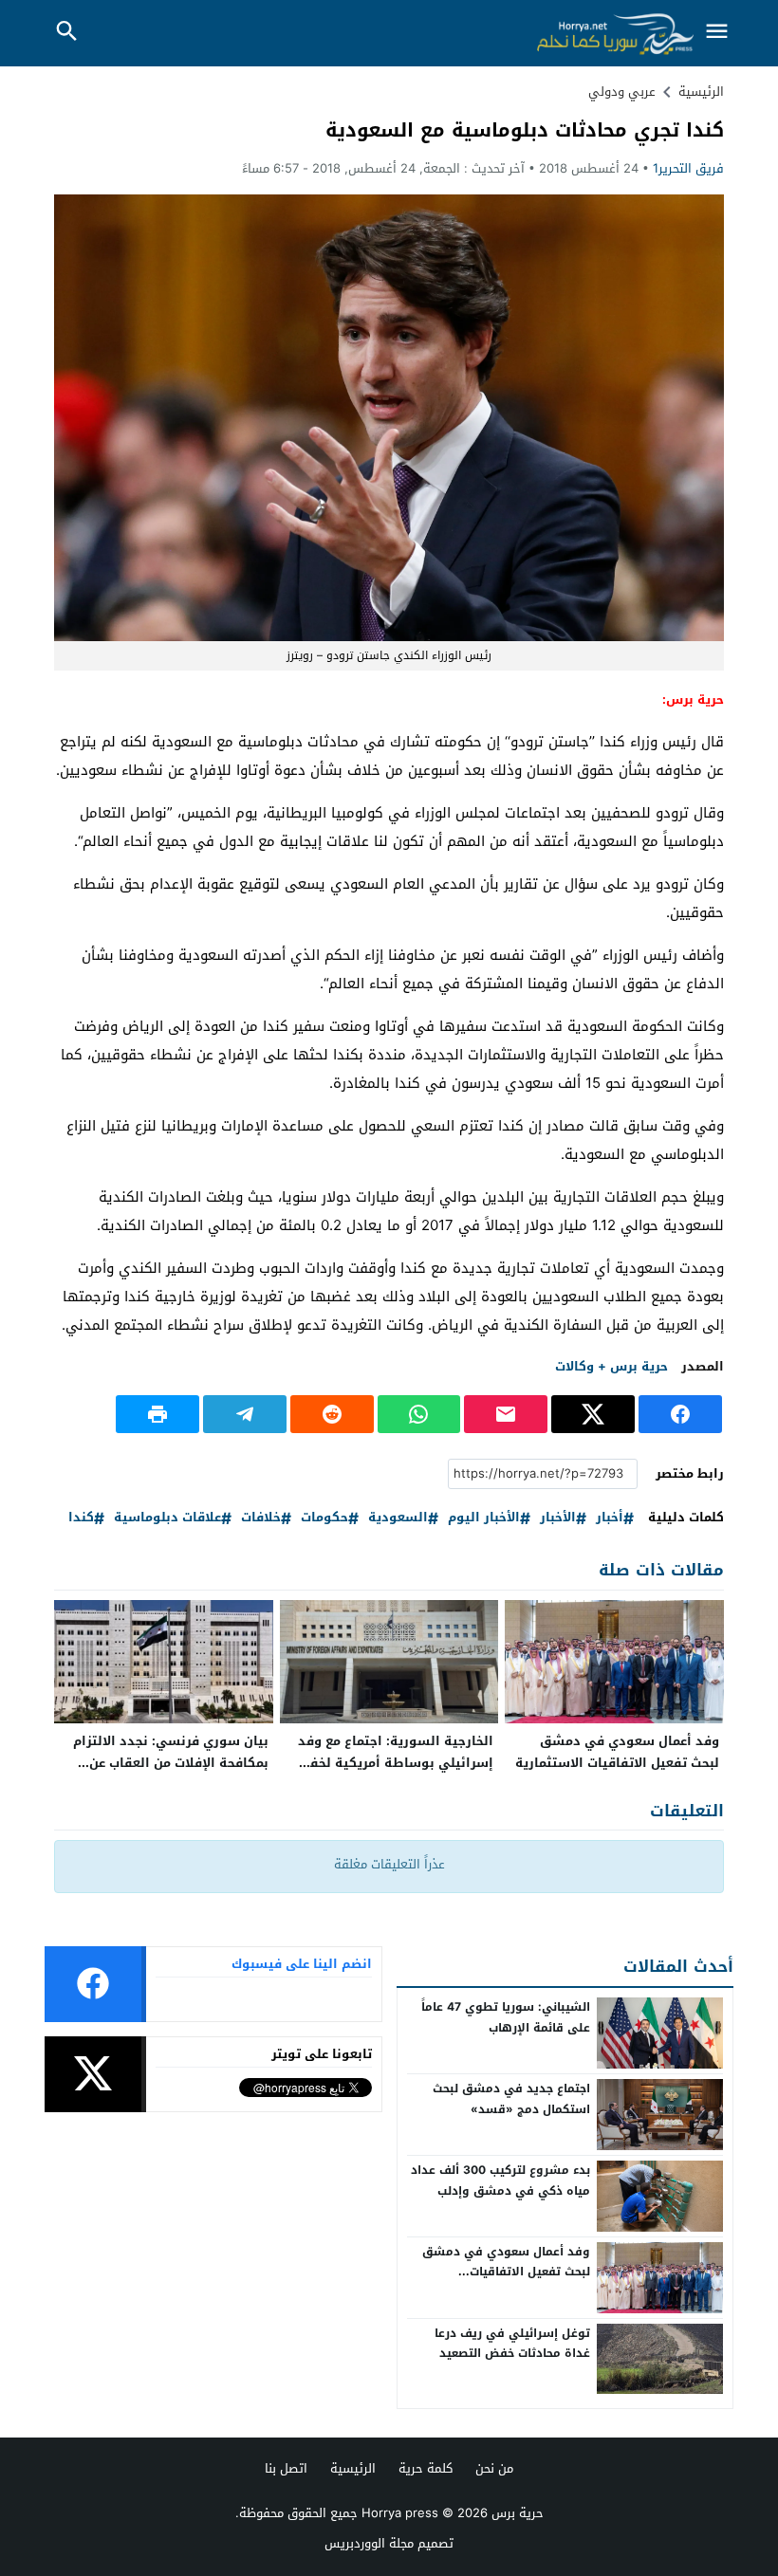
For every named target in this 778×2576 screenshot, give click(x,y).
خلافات (261, 1518)
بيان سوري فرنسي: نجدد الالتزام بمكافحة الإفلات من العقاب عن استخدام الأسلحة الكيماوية (171, 1763)
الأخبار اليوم (484, 1518)
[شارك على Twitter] (593, 1414)
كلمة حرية (426, 2468)
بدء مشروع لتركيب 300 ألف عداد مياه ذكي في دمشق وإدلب (500, 2180)
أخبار (610, 1518)
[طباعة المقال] (157, 1414)
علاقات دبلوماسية (167, 1518)
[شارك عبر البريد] (506, 1414)
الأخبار (558, 1518)
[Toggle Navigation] (716, 33)
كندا (81, 1518)
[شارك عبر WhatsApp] (419, 1414)
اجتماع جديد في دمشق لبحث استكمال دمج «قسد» (511, 2099)
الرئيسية (353, 2468)
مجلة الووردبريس (369, 2543)
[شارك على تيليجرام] (245, 1414)
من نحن (494, 2468)
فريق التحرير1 (688, 168)
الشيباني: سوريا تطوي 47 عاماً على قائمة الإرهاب (506, 2017)
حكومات (324, 1518)
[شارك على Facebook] (680, 1414)
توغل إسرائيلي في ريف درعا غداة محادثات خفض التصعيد (512, 2344)
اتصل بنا (286, 2468)
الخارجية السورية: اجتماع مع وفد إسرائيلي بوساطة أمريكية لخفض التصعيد (394, 1763)
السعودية (398, 1518)
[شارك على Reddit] (332, 1414)
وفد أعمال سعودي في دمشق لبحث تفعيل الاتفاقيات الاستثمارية (617, 1752)
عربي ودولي (622, 92)
